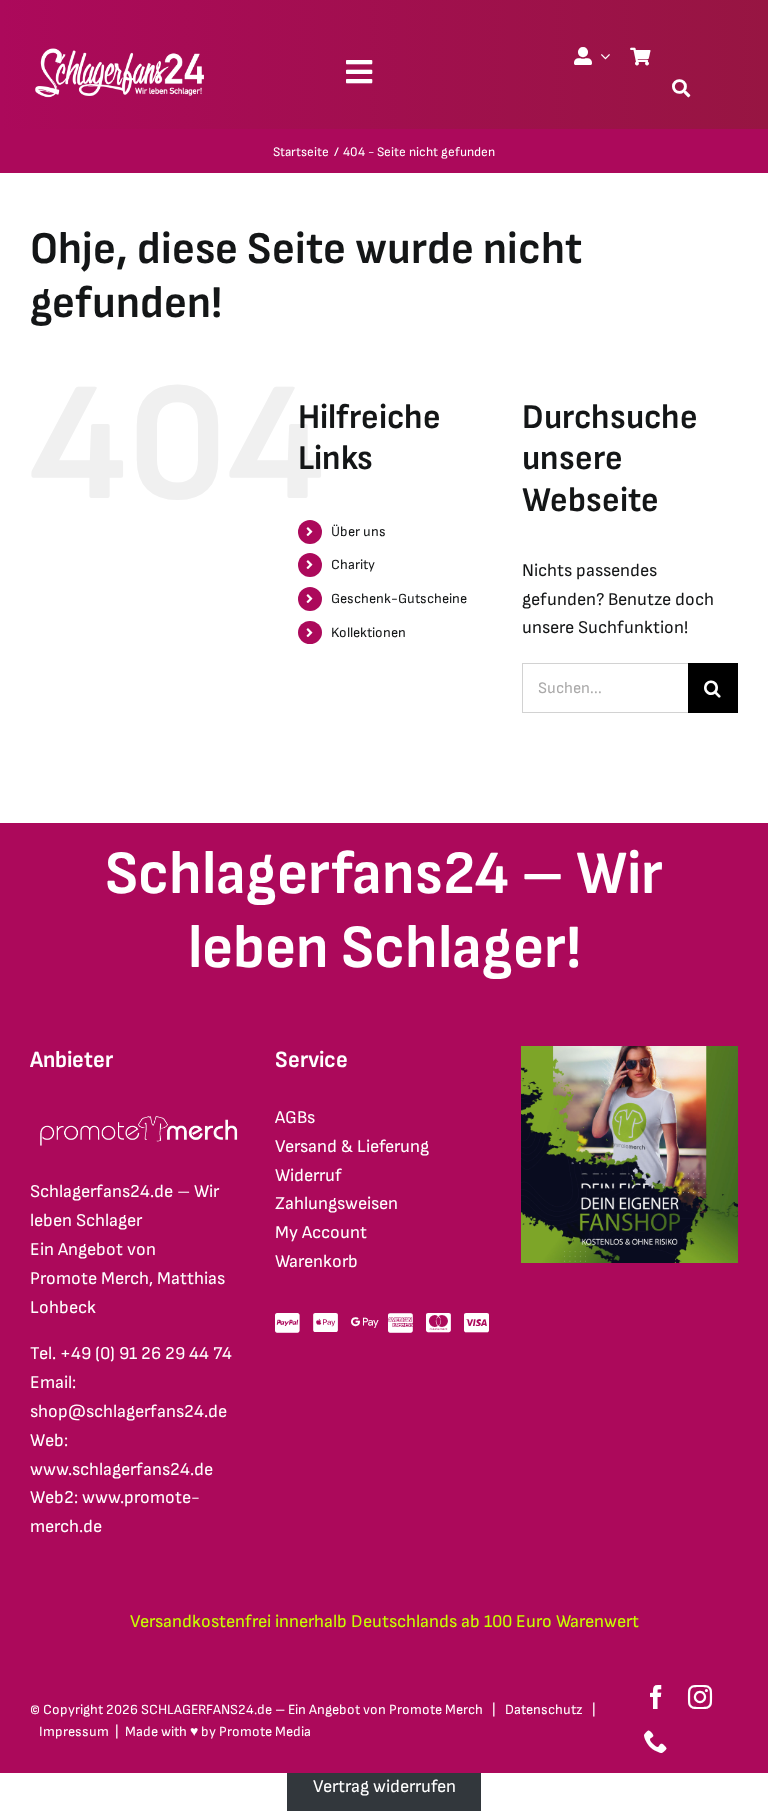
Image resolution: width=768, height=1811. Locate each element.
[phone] (656, 1741)
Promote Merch (436, 1709)
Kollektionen (368, 632)
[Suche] (681, 88)
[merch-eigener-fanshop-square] (629, 1054)
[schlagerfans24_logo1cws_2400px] (121, 45)
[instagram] (700, 1697)
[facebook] (656, 1697)
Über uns (358, 531)
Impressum (74, 1731)
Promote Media (265, 1731)
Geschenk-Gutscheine (399, 598)
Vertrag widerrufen (384, 1786)
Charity (353, 564)
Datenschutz (544, 1709)
